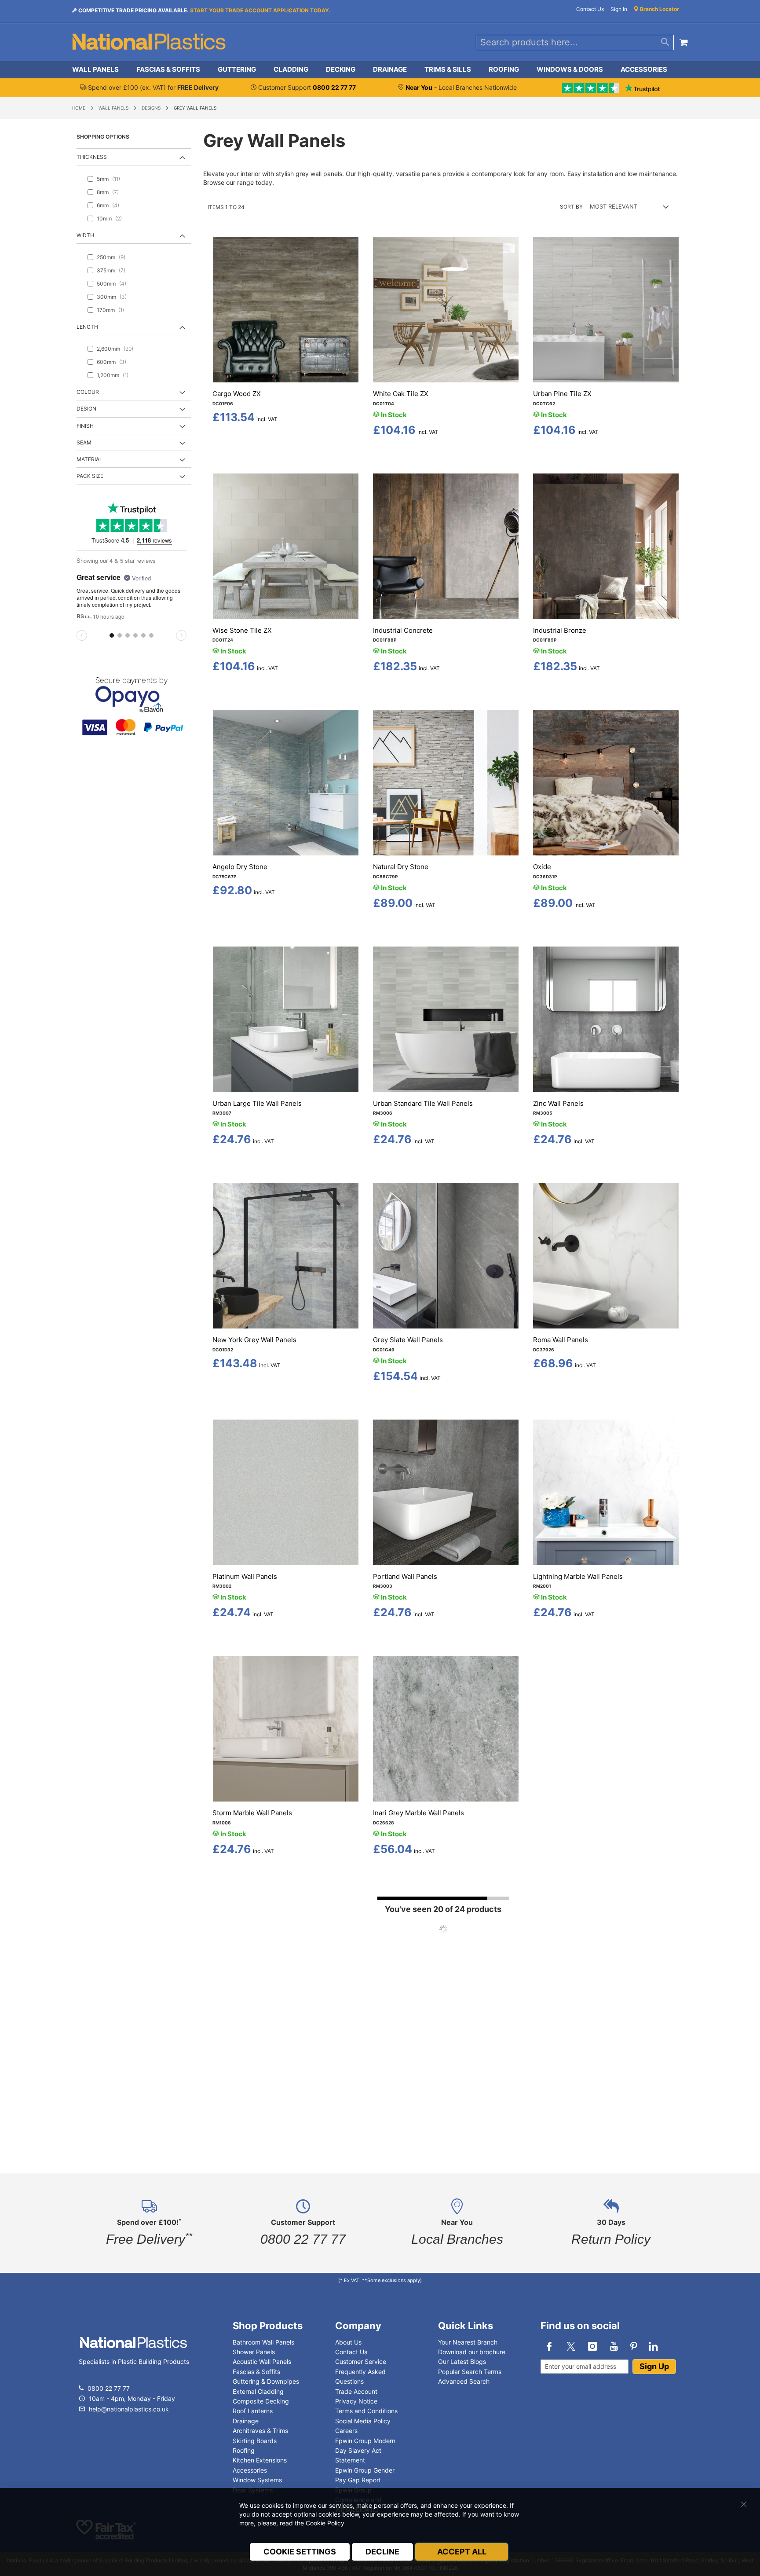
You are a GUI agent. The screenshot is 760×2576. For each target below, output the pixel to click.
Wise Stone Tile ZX (242, 630)
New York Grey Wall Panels (254, 1340)
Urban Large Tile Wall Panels (257, 1103)
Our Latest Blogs (462, 2361)
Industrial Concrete (403, 630)
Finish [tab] (85, 426)
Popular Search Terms (470, 2372)
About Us (348, 2342)
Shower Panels (254, 2352)
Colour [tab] (88, 392)
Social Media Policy (363, 2421)
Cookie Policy (325, 2523)
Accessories (250, 2470)
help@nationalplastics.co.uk (128, 2409)
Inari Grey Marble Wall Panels (418, 1813)
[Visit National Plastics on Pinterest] (634, 2346)
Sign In (619, 9)
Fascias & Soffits (256, 2372)
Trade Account (356, 2391)
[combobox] (575, 42)
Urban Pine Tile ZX (562, 394)
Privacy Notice (356, 2401)
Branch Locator (659, 9)
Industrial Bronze (560, 630)
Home (79, 108)
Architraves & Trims (260, 2431)
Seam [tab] (84, 442)
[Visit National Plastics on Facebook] (549, 2346)
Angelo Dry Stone (240, 867)
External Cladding (258, 2391)
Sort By (571, 207)
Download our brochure (472, 2352)
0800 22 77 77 (109, 2388)
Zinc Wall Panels (558, 1103)
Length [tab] (87, 327)
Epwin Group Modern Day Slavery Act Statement (365, 2451)
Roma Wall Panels (561, 1340)
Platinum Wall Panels (245, 1576)
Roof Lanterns (253, 2411)
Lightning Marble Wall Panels (578, 1576)
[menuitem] (100, 70)
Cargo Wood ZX (237, 394)
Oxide (542, 867)
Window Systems (257, 2480)
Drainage (246, 2421)
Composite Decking (261, 2401)
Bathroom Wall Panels (263, 2342)
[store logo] (149, 42)
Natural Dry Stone (401, 867)
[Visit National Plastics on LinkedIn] (654, 2346)
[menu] (380, 70)
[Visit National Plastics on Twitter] (571, 2346)
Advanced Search (464, 2381)
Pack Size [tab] (90, 476)
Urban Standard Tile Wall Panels (423, 1103)
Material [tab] (90, 459)
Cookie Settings (300, 2552)
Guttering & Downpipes (266, 2381)
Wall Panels (113, 108)
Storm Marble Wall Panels (252, 1813)
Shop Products (268, 2326)
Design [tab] (86, 409)
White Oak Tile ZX (401, 394)
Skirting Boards (255, 2441)
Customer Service (361, 2361)
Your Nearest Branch (468, 2342)
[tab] (380, 70)
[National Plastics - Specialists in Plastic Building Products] (133, 2351)
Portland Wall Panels (405, 1576)
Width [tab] (85, 235)
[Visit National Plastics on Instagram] (592, 2346)
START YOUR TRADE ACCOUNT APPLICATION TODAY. (260, 10)
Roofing (244, 2450)
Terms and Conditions (366, 2411)
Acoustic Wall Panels (262, 2361)
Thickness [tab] (92, 157)
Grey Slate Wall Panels (408, 1340)
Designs (151, 108)
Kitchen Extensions (260, 2460)
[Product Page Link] (286, 380)
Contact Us (590, 9)
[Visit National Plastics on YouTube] (614, 2346)
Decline (382, 2552)
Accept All (462, 2552)
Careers (346, 2431)
